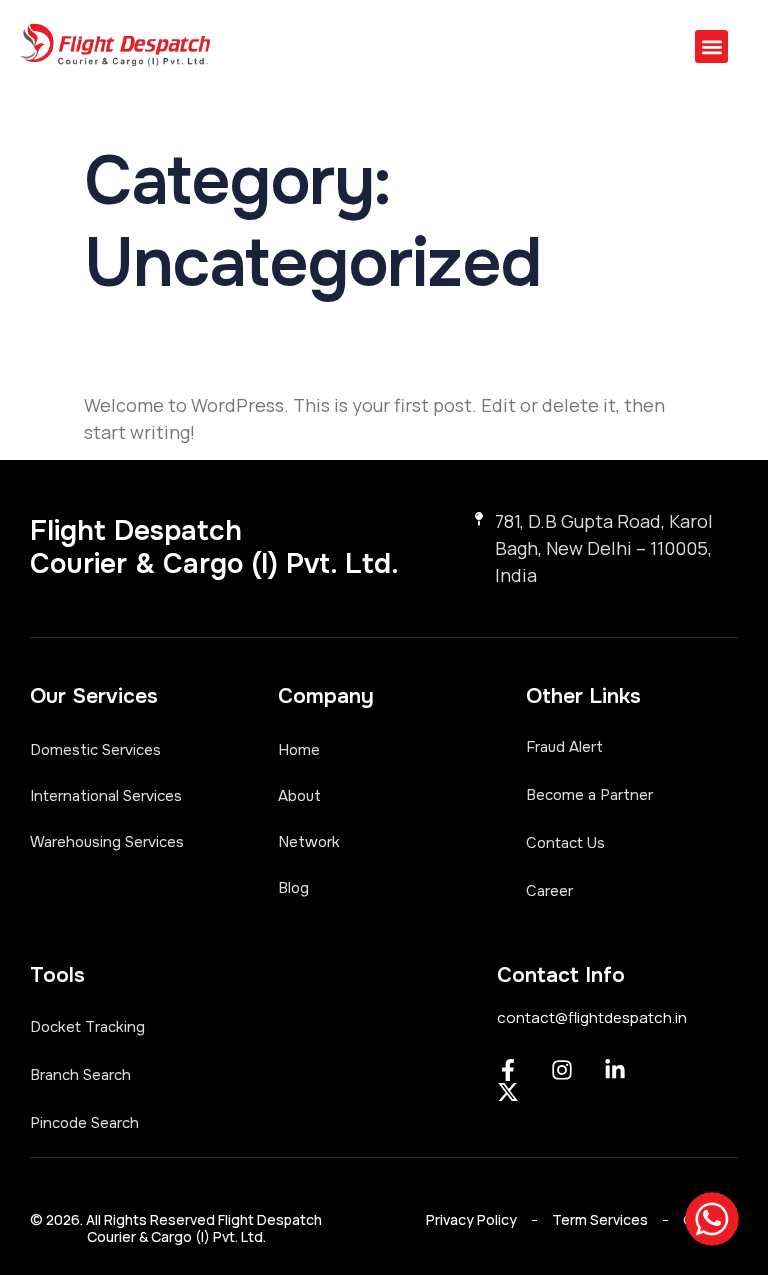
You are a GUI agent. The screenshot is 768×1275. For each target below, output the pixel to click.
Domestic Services (95, 750)
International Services (106, 796)
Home (299, 750)
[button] (711, 46)
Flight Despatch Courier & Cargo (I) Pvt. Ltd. (214, 548)
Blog (293, 888)
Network (309, 842)
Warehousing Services (107, 842)
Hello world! (227, 348)
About (299, 796)
